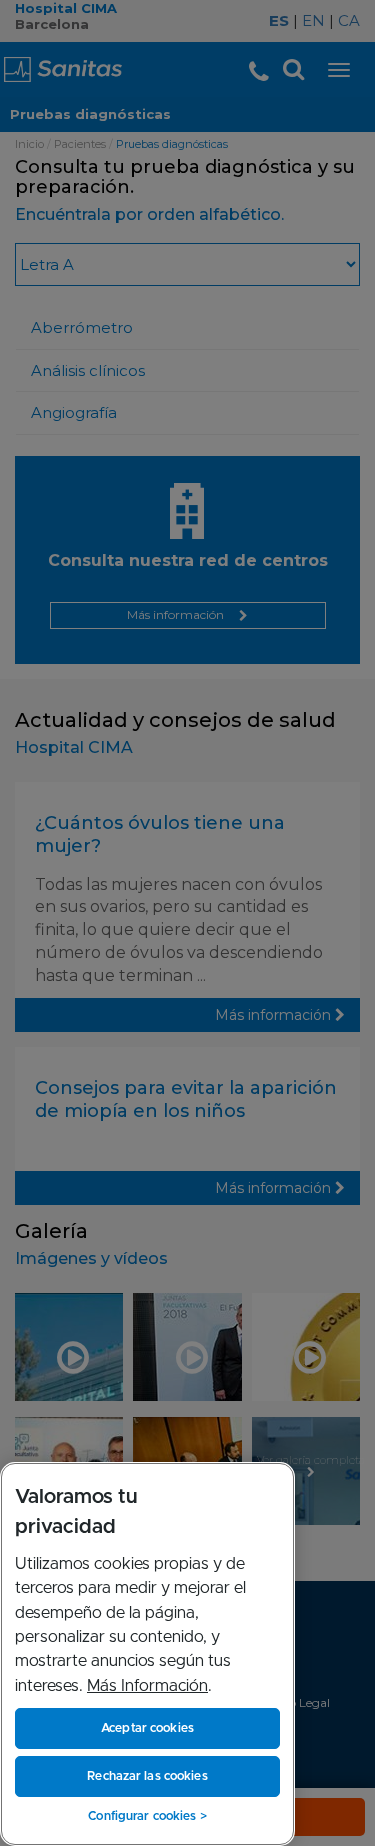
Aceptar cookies (147, 1728)
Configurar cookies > (147, 1816)
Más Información (147, 1686)
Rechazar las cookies (147, 1776)
